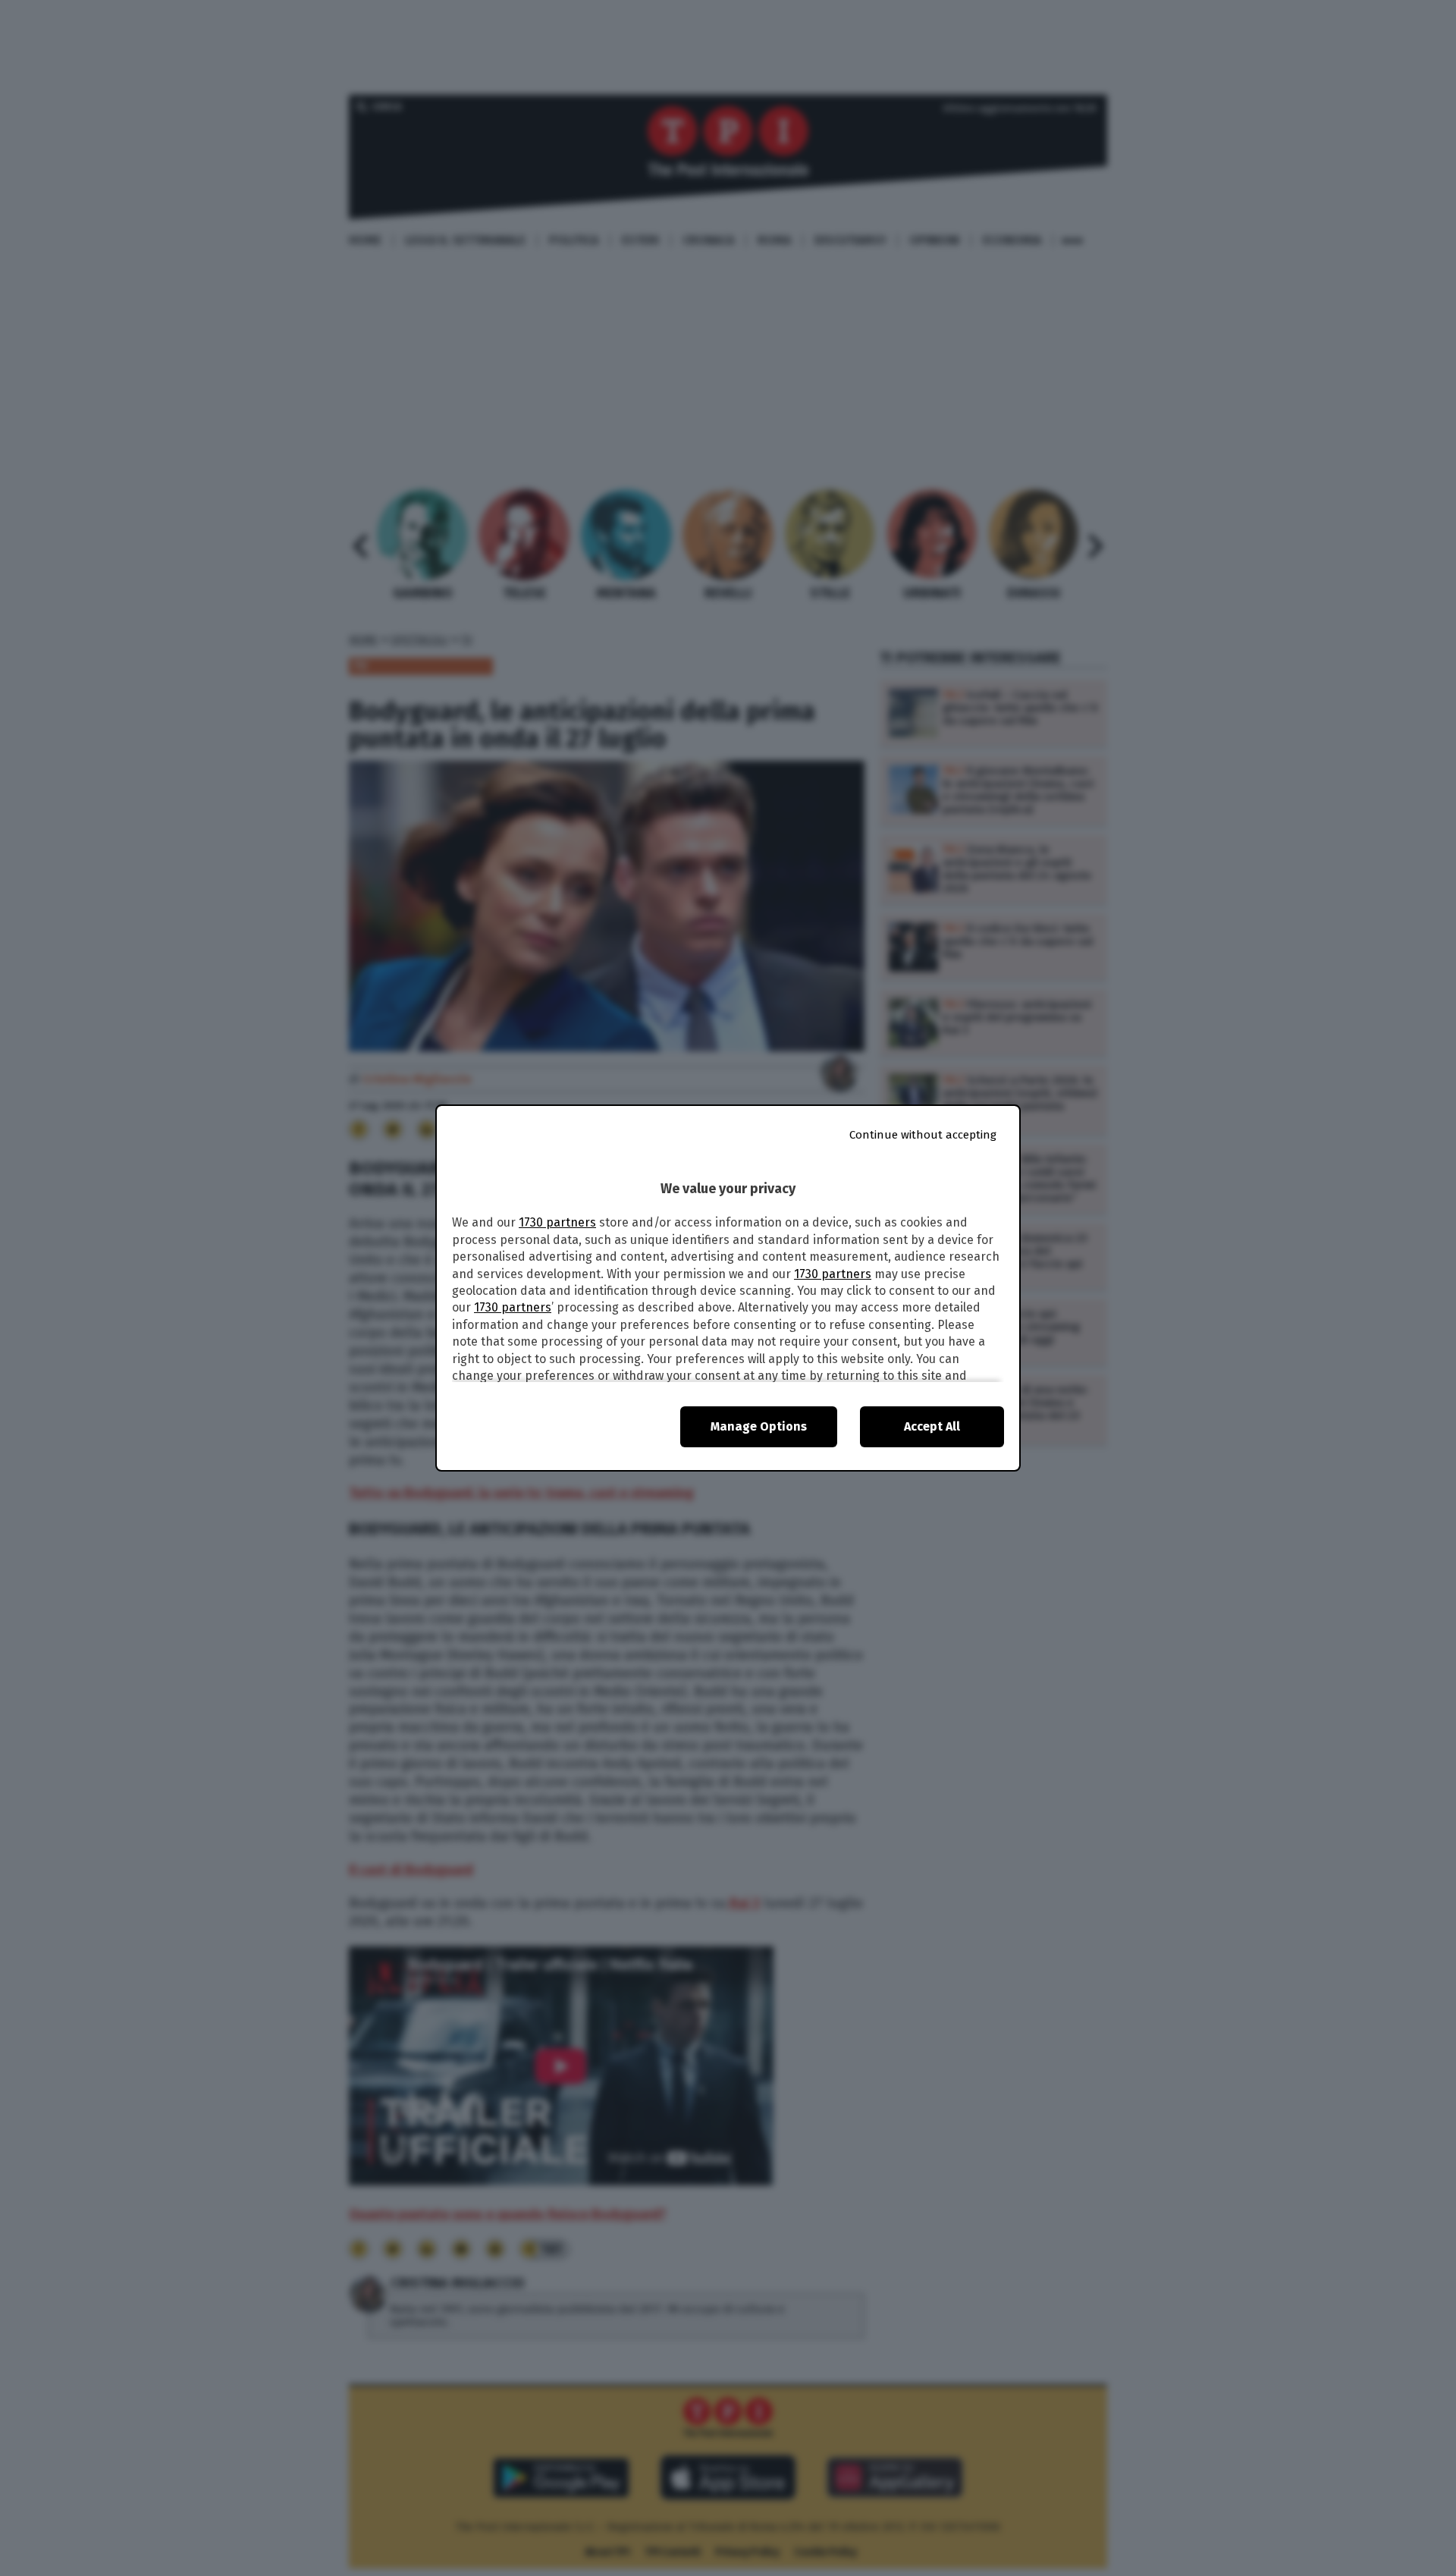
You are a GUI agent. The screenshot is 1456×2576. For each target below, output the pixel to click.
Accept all (932, 1426)
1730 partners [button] (557, 1222)
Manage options (759, 1426)
